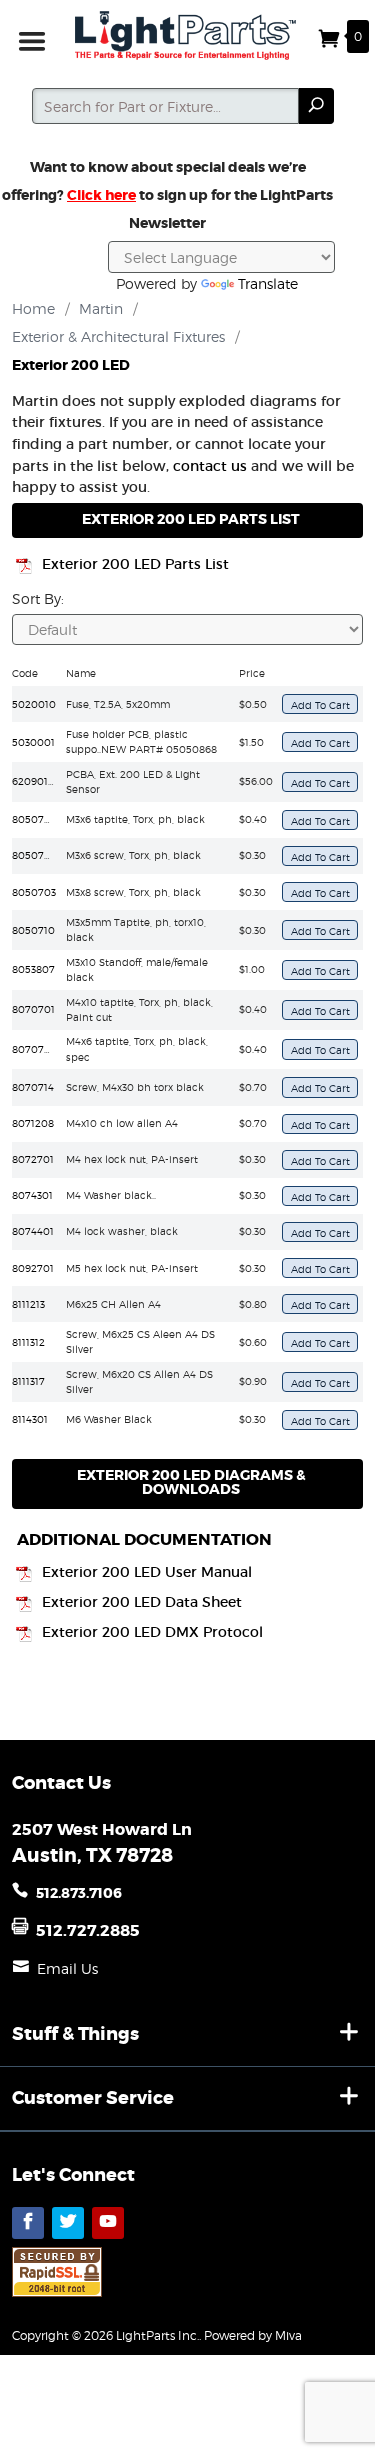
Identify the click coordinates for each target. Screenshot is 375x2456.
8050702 (34, 855)
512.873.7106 (79, 1893)
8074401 (33, 1231)
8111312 (28, 1342)
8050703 (34, 892)
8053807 (33, 969)
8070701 (33, 1009)
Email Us (67, 1968)
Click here (101, 195)
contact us (210, 466)
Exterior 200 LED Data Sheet (142, 1602)
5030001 (33, 742)
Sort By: (38, 598)
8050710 (33, 930)
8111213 (28, 1304)
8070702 (34, 1049)
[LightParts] (188, 35)
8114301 (30, 1419)
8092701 (33, 1268)
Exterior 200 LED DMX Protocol (152, 1632)
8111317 (28, 1381)
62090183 (35, 781)
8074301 (32, 1195)
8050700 (35, 819)
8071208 (33, 1123)
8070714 (33, 1087)
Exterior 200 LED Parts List (135, 564)
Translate (268, 283)
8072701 (33, 1159)
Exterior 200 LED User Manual (147, 1572)
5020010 (34, 704)
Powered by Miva (253, 2335)
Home (33, 308)
